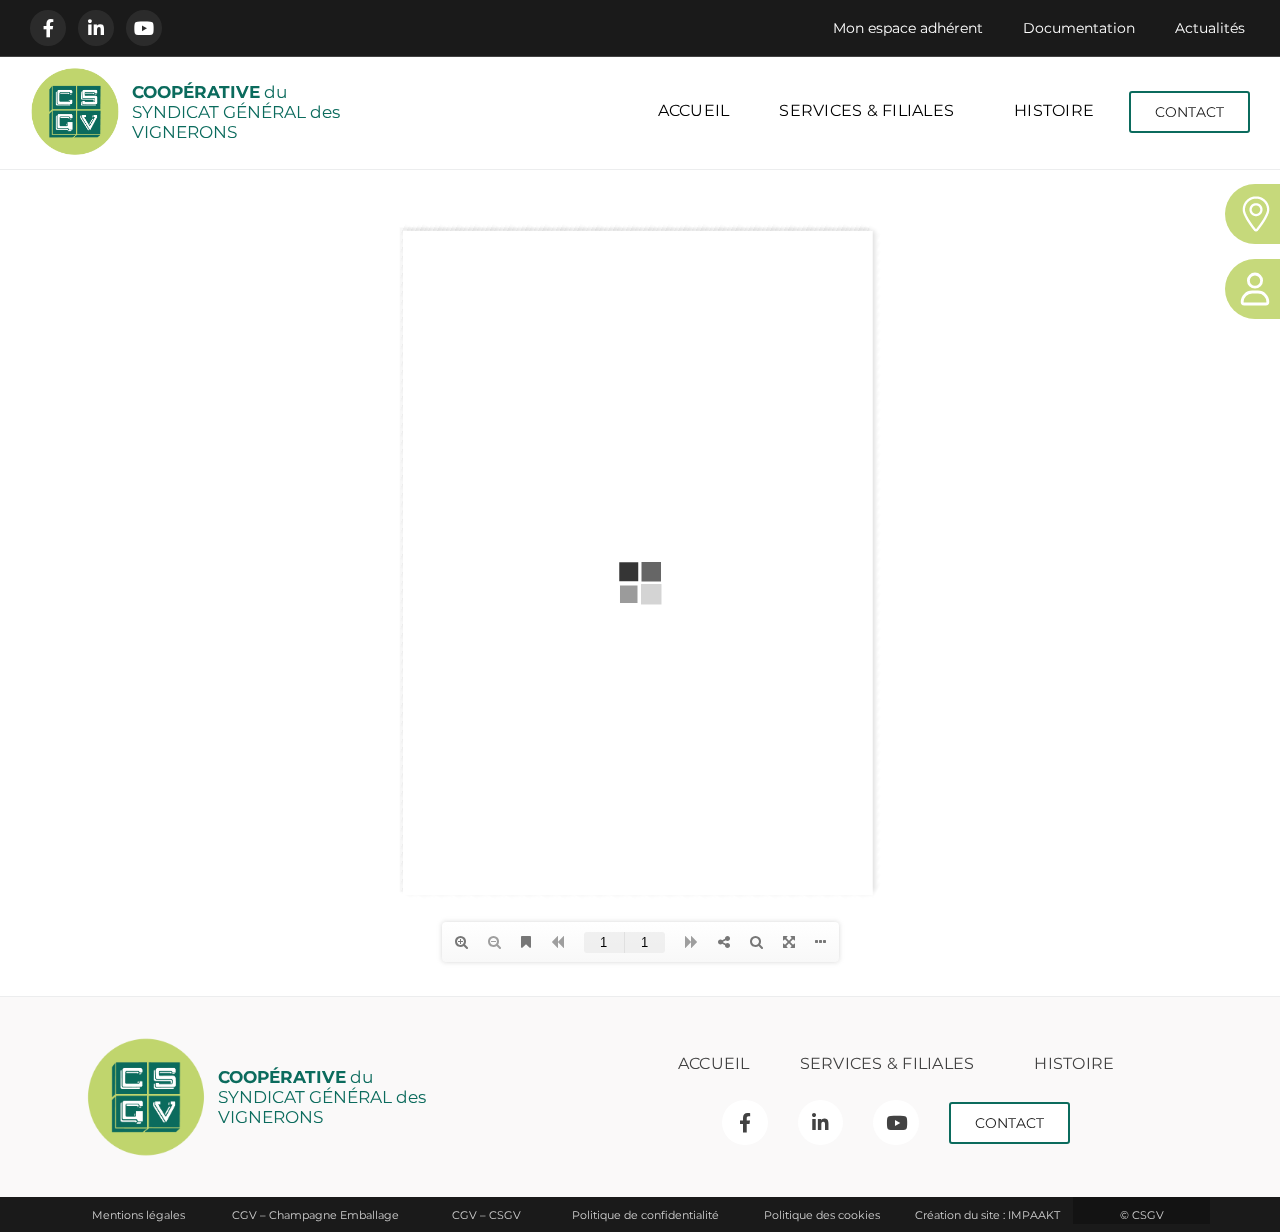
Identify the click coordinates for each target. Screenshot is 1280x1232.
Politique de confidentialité (645, 1215)
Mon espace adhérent (908, 28)
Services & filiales (866, 110)
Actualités (1210, 28)
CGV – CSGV (486, 1215)
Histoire (1054, 110)
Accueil (694, 110)
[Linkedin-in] (96, 28)
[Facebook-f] (48, 28)
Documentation (1079, 28)
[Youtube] (144, 28)
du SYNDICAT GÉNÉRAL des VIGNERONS (236, 112)
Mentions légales (138, 1215)
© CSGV (1142, 1215)
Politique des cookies (822, 1215)
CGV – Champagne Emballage (315, 1215)
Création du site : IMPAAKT (987, 1215)
